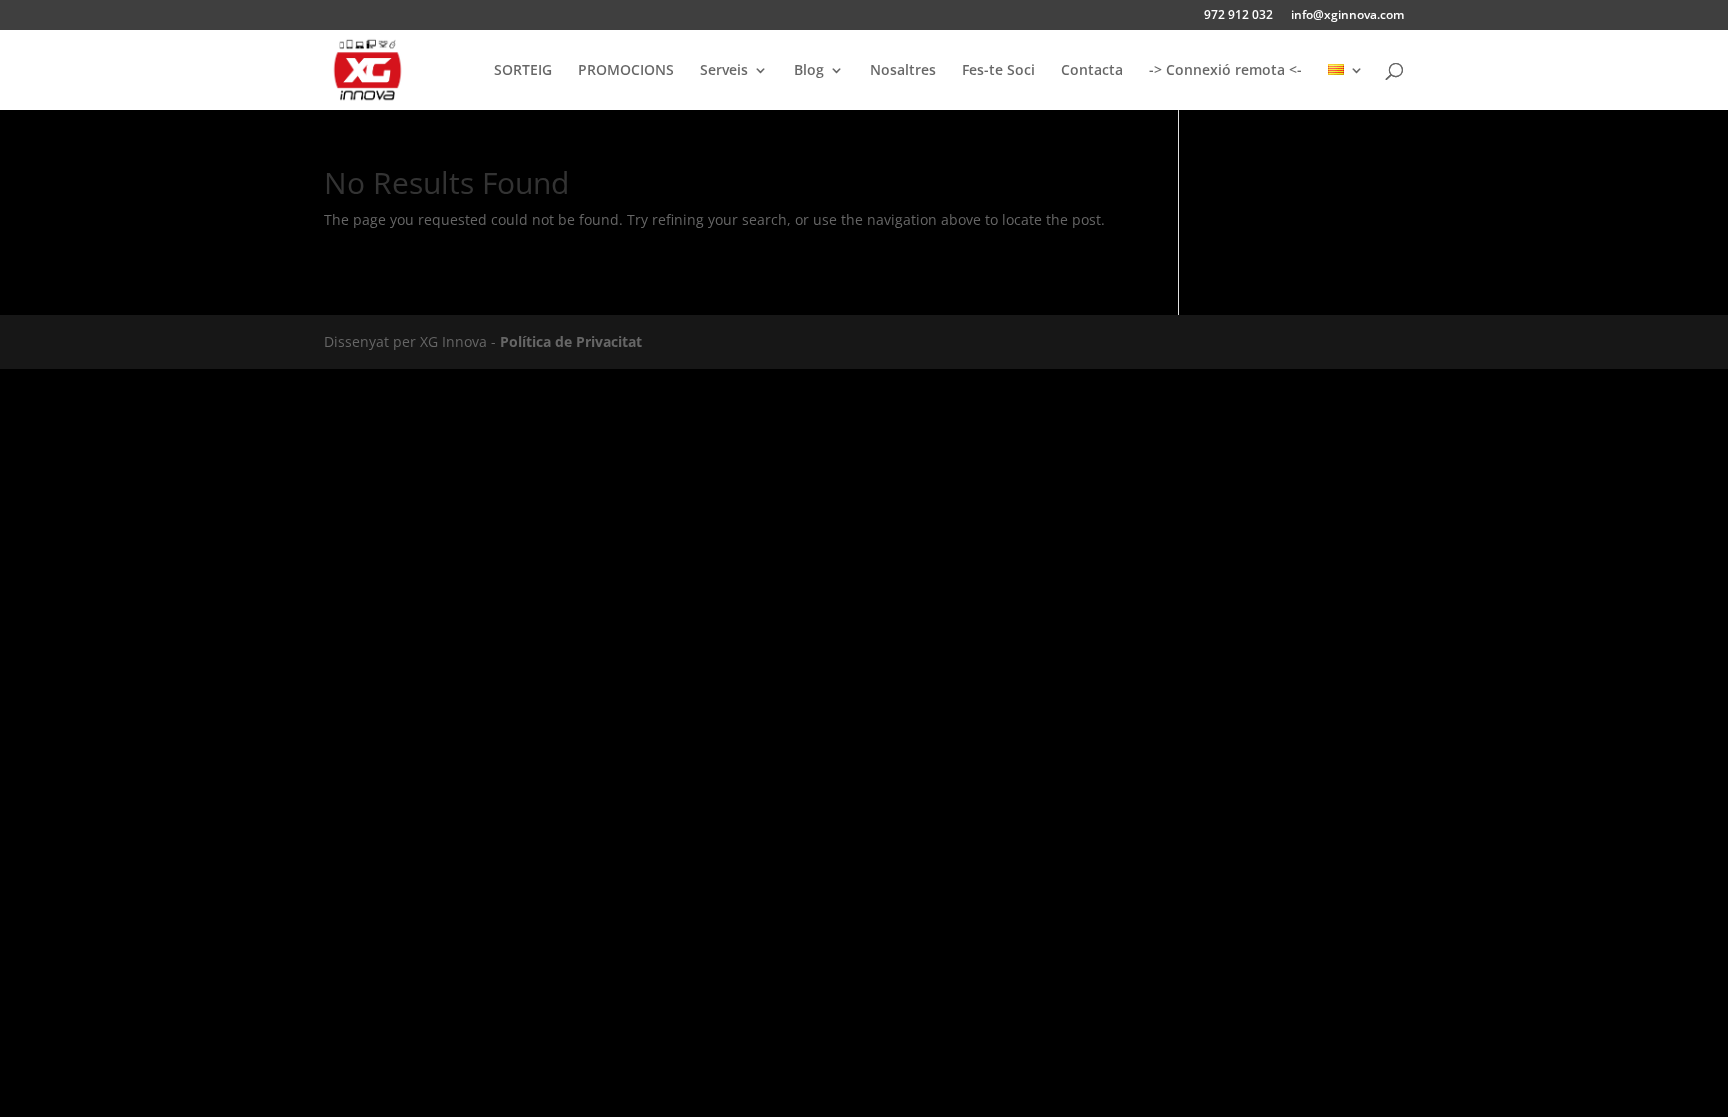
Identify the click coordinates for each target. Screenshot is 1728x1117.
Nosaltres (903, 71)
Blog (809, 71)
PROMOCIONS (626, 71)
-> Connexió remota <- (1225, 71)
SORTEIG (523, 71)
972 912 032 (1238, 16)
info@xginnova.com (1347, 16)
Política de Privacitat (571, 341)
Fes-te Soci (998, 71)
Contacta (1092, 71)
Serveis (724, 71)
